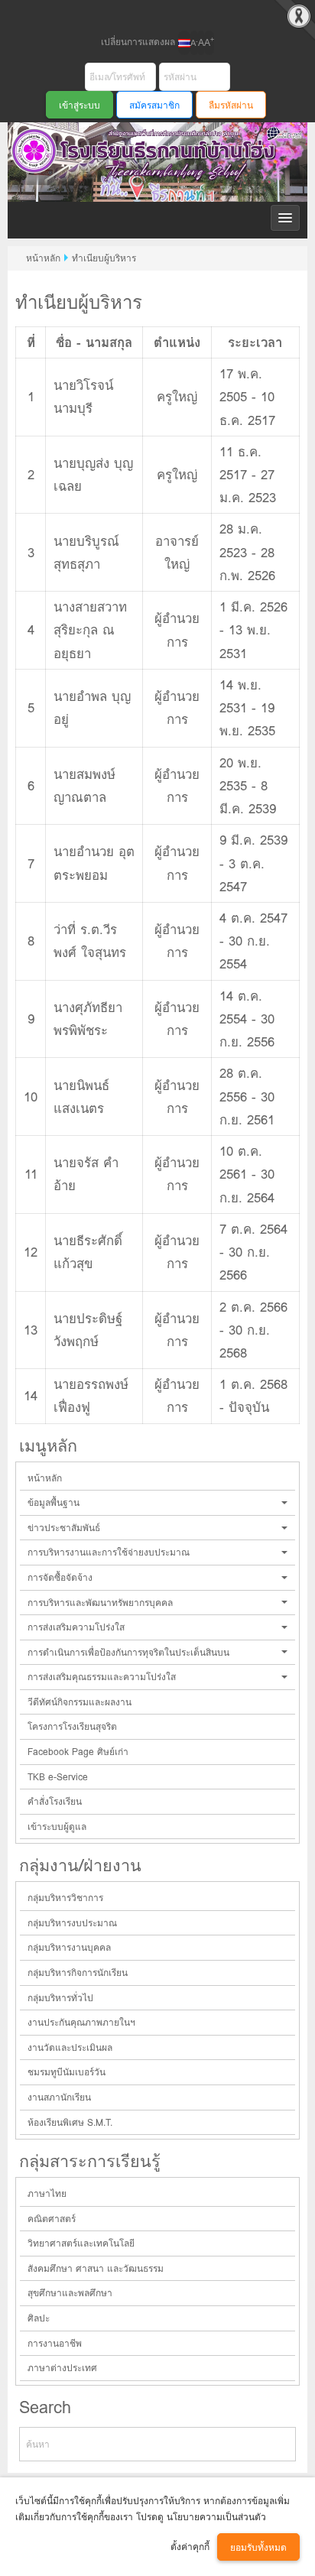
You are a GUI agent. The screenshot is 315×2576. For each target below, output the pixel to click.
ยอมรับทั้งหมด (258, 2547)
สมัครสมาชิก (154, 105)
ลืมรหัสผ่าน (231, 105)
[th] (184, 43)
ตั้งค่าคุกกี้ (190, 2547)
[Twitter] (170, 14)
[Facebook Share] (145, 14)
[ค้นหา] (278, 2444)
